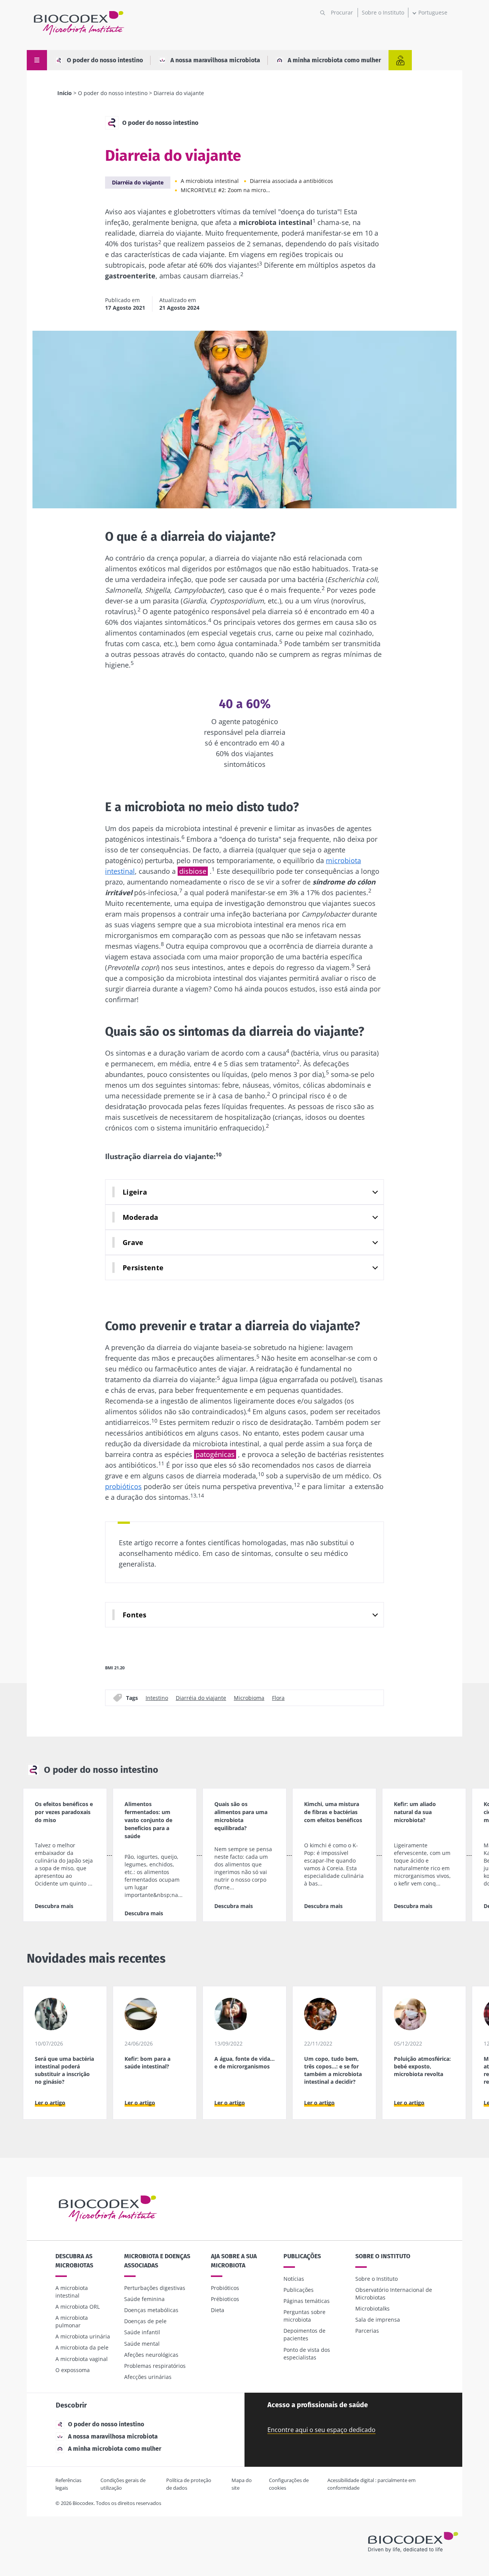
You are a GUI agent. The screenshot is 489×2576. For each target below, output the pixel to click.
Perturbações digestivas (155, 2288)
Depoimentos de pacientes (304, 2334)
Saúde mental (142, 2344)
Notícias (294, 2279)
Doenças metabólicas (151, 2310)
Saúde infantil (142, 2332)
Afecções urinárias (148, 2377)
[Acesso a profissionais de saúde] (400, 60)
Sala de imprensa (378, 2320)
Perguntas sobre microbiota (304, 2316)
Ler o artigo (50, 2103)
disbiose (193, 871)
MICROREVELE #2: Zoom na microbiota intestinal (227, 190)
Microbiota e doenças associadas (157, 2261)
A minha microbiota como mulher (334, 60)
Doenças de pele (145, 2321)
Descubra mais (54, 1906)
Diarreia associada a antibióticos (291, 181)
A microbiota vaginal (82, 2359)
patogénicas (215, 1454)
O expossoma (73, 2370)
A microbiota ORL (78, 2307)
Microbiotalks (372, 2308)
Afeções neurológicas (151, 2355)
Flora (278, 1697)
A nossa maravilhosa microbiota (215, 60)
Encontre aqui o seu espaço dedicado (321, 2430)
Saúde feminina (144, 2299)
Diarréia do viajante (138, 182)
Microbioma (249, 1697)
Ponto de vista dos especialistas (307, 2354)
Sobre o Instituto (383, 12)
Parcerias (367, 2331)
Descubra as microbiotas (74, 2261)
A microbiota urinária (83, 2336)
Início (65, 93)
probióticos (123, 1486)
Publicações (302, 2256)
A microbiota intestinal (210, 181)
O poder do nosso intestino (105, 60)
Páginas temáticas (307, 2301)
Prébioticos (225, 2299)
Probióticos (225, 2288)
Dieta (218, 2310)
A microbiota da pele (82, 2347)
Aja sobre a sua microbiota (234, 2261)
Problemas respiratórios (155, 2366)
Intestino (157, 1697)
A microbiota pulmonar (72, 2321)
